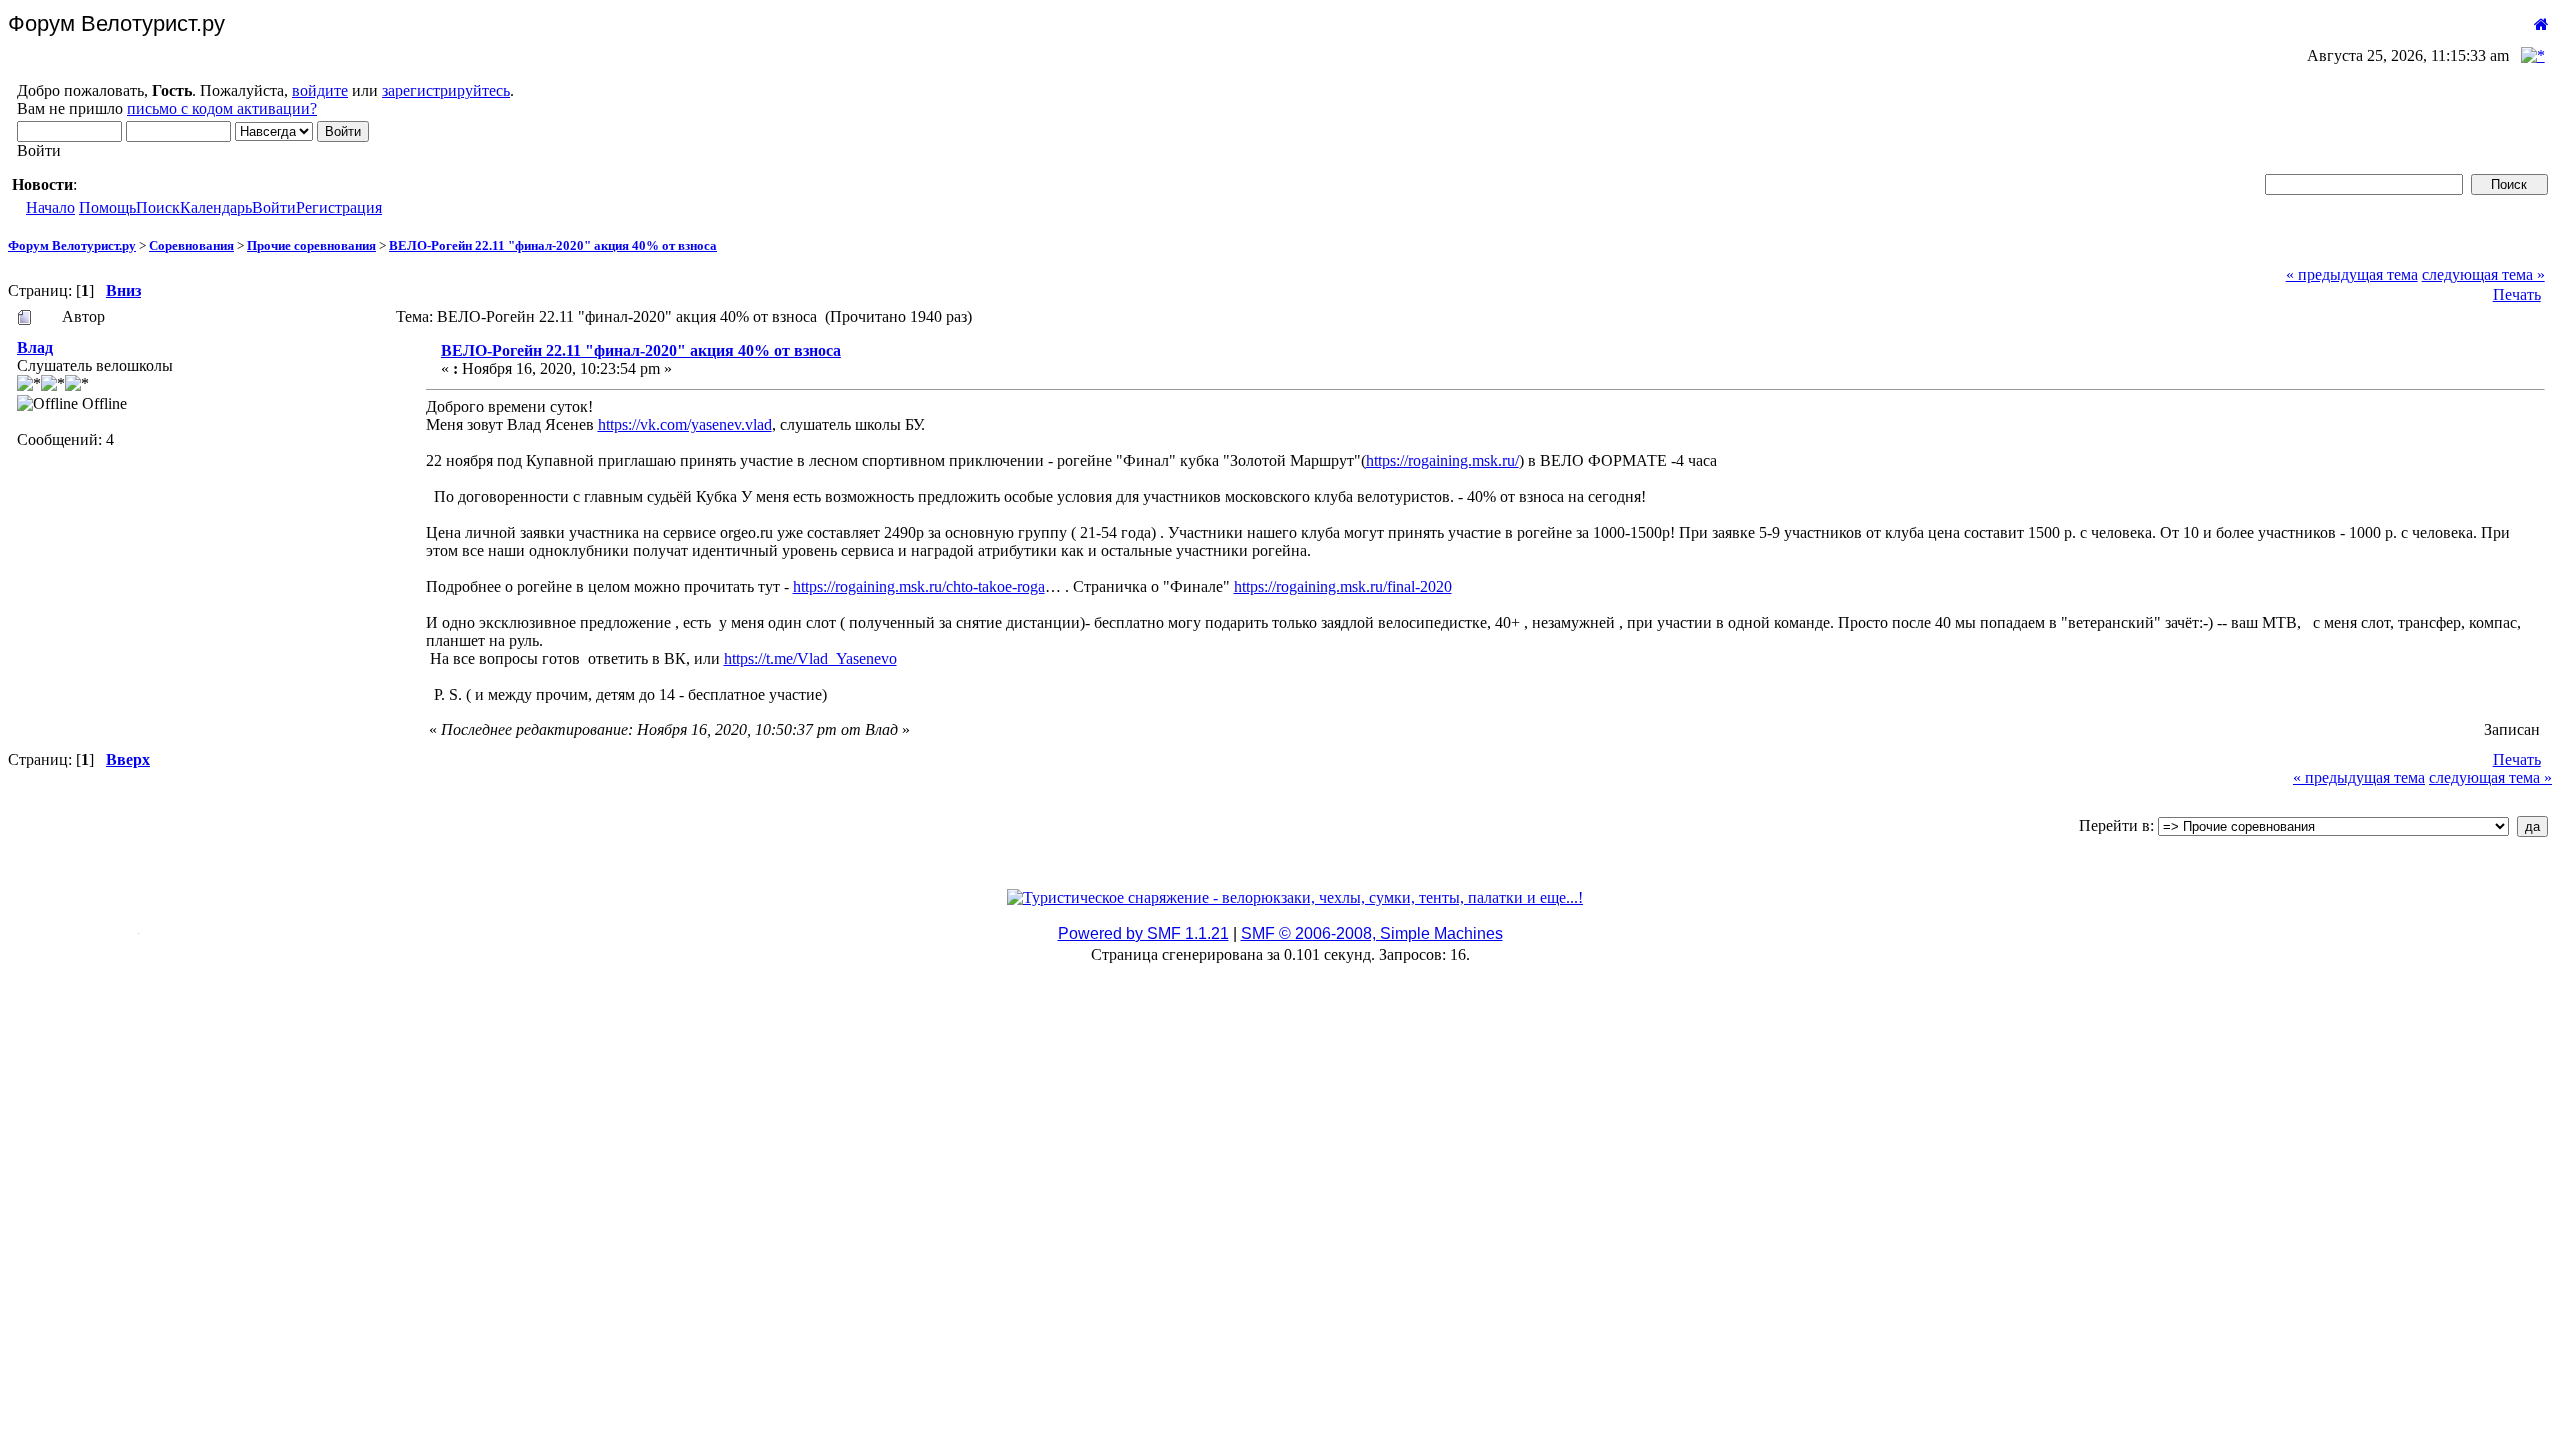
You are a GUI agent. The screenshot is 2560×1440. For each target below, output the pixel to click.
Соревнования (191, 245)
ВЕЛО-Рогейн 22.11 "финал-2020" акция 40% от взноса (553, 245)
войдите (320, 90)
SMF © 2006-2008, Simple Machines (1372, 933)
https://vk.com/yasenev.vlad (685, 424)
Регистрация (339, 207)
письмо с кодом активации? (222, 108)
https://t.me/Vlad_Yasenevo (810, 658)
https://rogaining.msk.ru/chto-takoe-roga (919, 586)
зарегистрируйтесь (446, 90)
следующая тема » (2483, 274)
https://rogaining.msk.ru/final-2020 (1343, 586)
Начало (50, 207)
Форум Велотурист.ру (72, 245)
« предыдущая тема (2352, 274)
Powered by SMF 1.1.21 (1143, 933)
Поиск (158, 207)
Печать (2517, 294)
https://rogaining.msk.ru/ (1442, 460)
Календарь (216, 207)
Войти (274, 207)
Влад (35, 347)
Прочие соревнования (311, 245)
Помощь (107, 207)
